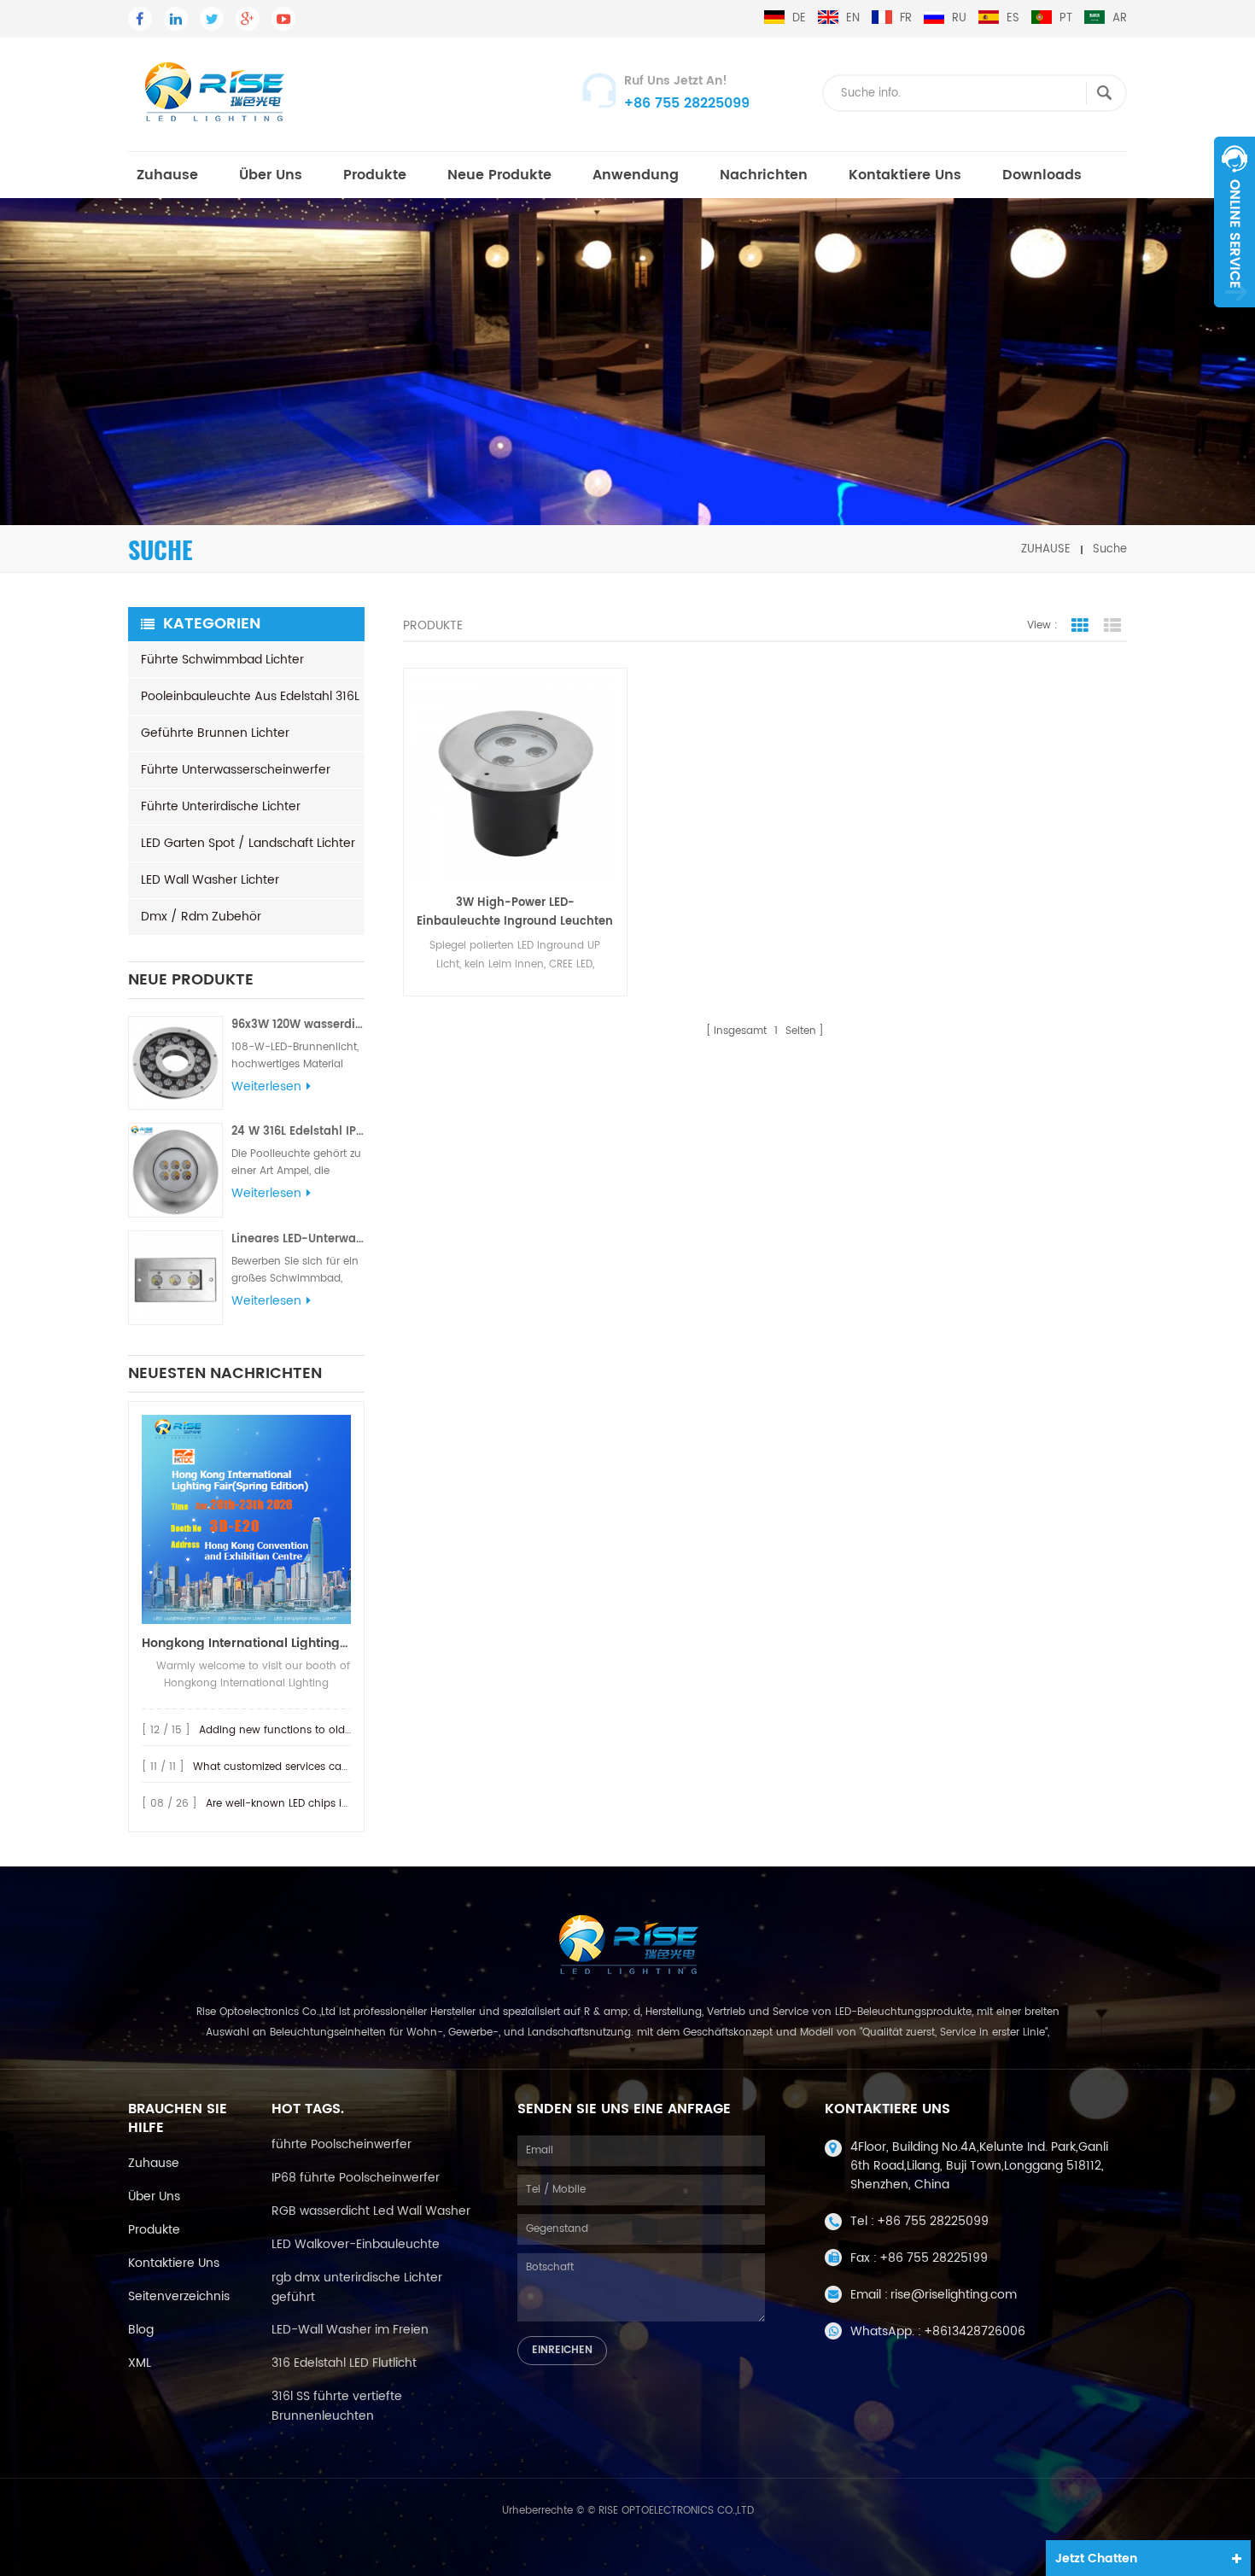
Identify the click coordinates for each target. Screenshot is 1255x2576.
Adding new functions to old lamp (287, 1730)
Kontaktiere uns (905, 175)
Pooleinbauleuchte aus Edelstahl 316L (250, 696)
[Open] (1235, 222)
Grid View (1080, 626)
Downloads (1042, 175)
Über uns (271, 175)
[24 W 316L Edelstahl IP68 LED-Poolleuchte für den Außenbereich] (175, 1170)
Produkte (375, 175)
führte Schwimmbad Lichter (222, 660)
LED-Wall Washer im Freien (350, 2330)
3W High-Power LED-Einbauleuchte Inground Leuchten (515, 912)
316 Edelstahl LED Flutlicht (344, 2363)
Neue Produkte (499, 175)
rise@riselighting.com (954, 2295)
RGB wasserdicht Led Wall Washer (371, 2211)
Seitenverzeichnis (179, 2296)
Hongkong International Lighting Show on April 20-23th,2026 (246, 1643)
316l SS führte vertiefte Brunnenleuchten (337, 2406)
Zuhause (167, 175)
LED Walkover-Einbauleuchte (356, 2244)
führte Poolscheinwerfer (341, 2144)
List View (1112, 626)
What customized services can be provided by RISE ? (328, 1767)
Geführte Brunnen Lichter (215, 733)
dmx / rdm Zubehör (201, 917)
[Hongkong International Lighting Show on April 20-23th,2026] (246, 1519)
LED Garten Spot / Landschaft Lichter (248, 843)
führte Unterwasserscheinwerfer (236, 770)
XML (140, 2363)
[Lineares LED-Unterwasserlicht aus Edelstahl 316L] (175, 1278)
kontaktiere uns (174, 2263)
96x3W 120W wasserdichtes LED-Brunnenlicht (298, 1025)
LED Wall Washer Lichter (210, 880)
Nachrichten (764, 175)
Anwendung (636, 175)
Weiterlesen (266, 1087)
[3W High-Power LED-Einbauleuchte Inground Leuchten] (515, 780)
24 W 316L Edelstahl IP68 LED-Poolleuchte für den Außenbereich (298, 1132)
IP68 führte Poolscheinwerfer (356, 2178)
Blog (141, 2330)
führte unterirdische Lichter (221, 806)
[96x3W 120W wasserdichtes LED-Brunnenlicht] (175, 1063)
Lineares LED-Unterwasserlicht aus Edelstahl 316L (298, 1239)
